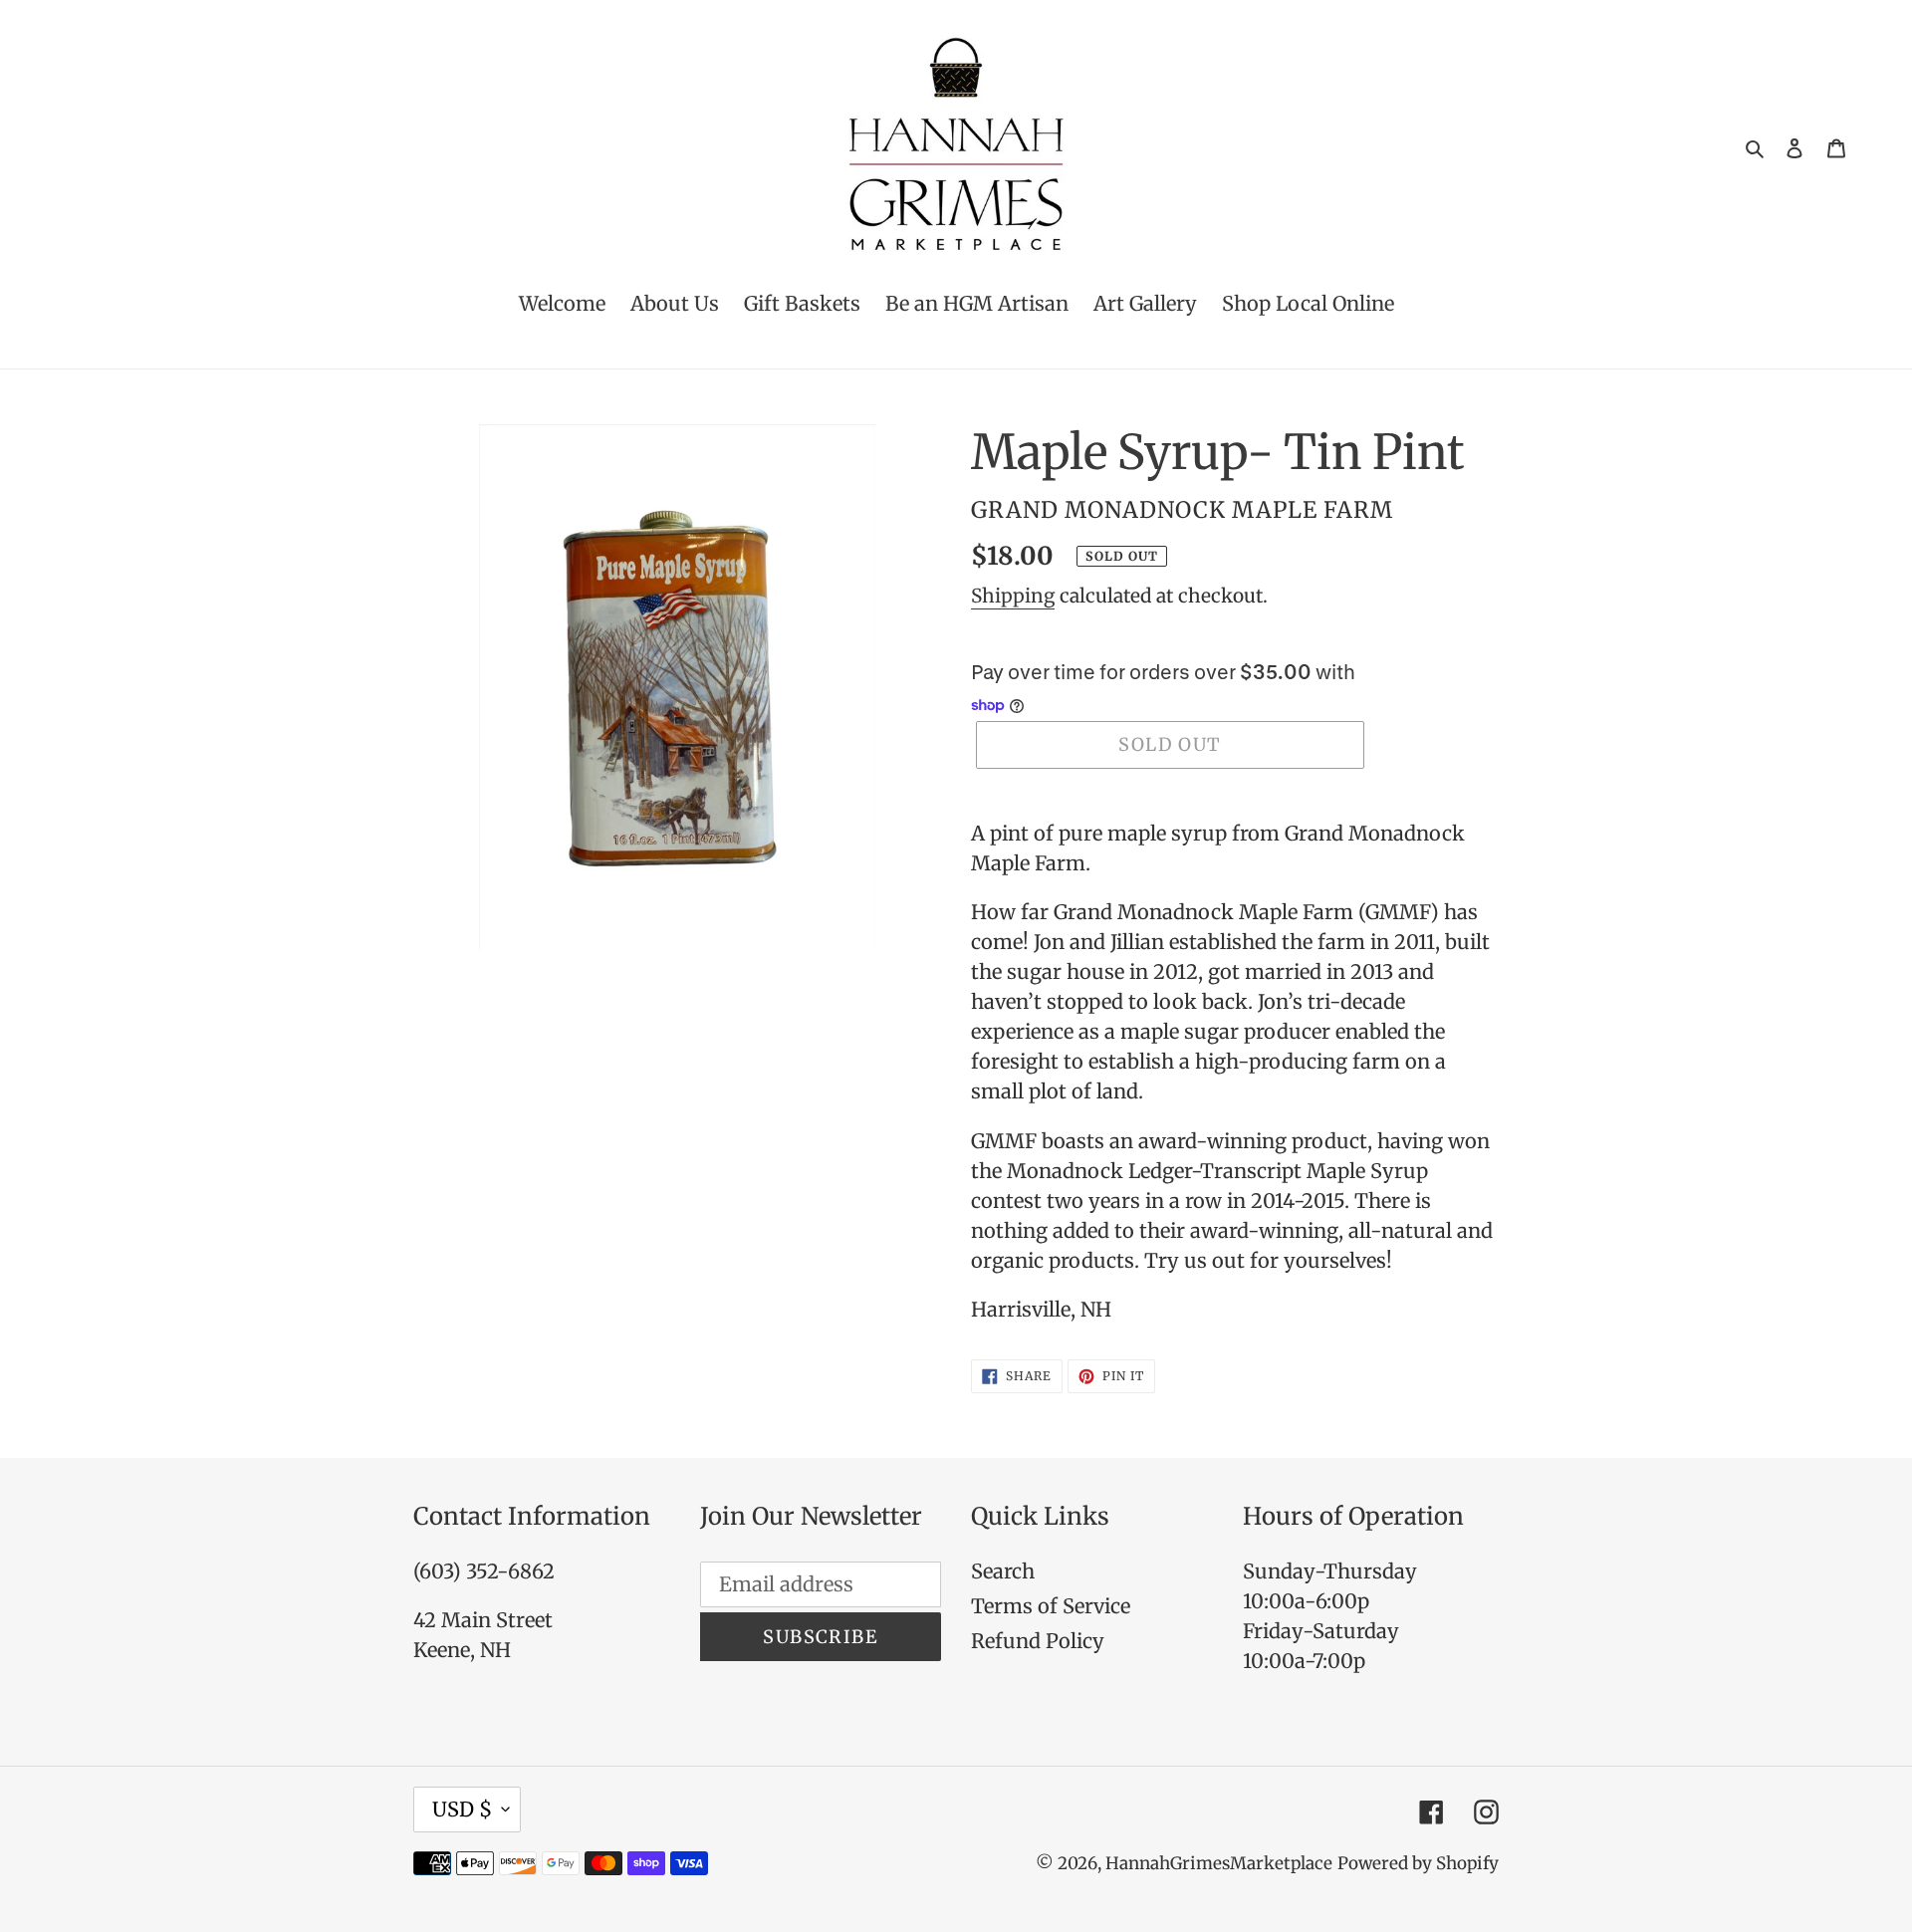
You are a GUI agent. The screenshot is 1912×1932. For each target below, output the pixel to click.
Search (1003, 1571)
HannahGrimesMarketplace (1219, 1863)
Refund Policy (1038, 1641)
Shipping (1013, 596)
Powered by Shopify (1418, 1863)
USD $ (462, 1809)
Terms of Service (1051, 1606)
